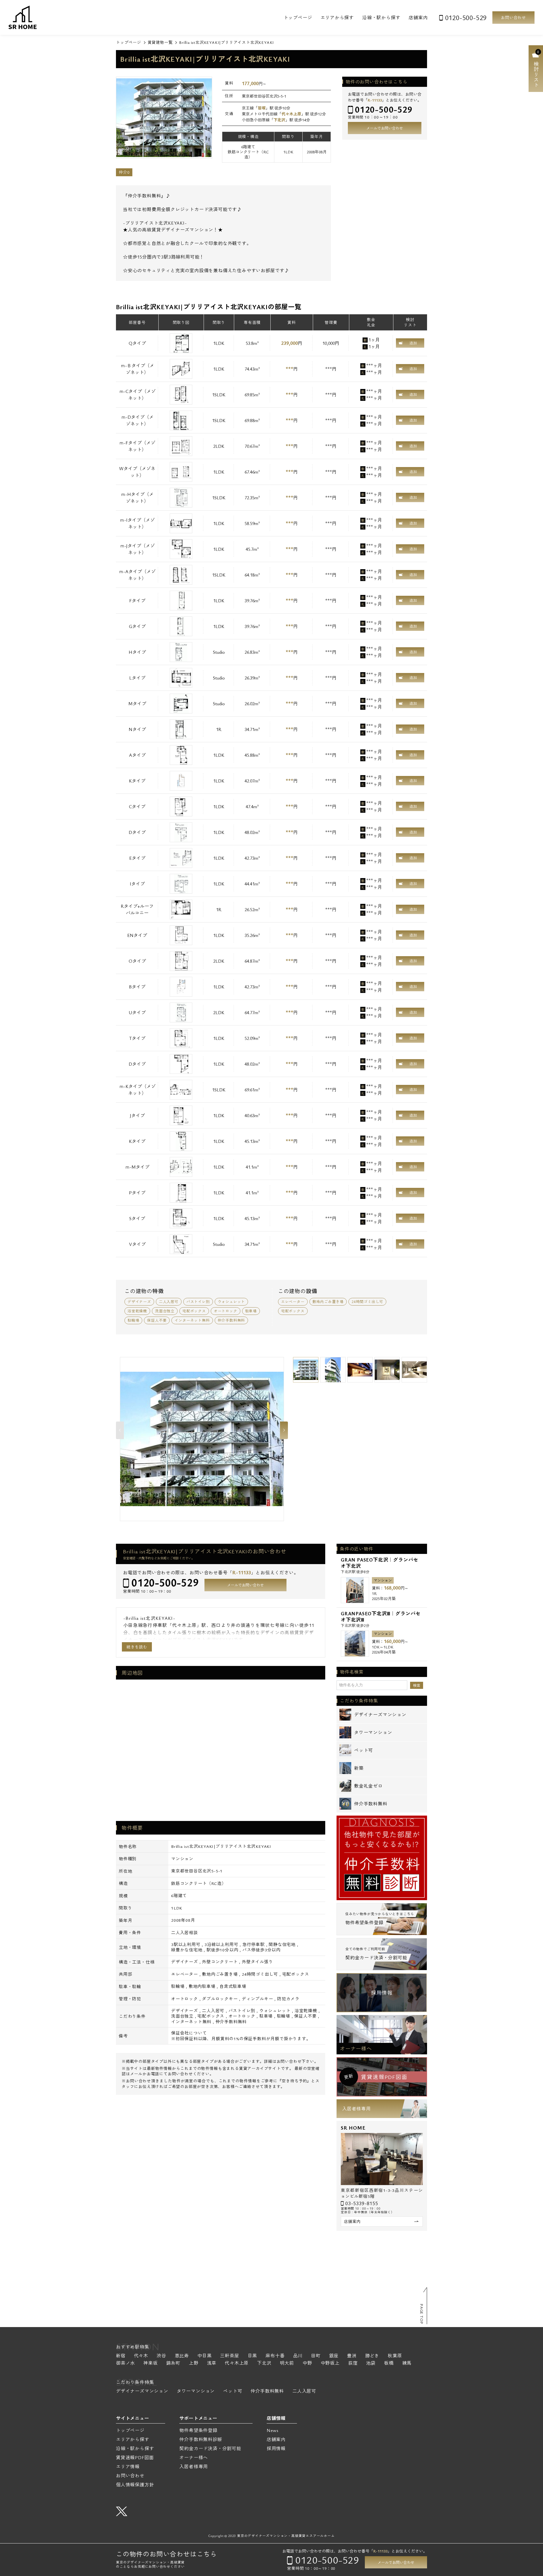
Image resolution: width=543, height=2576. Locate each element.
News (273, 2430)
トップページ (298, 18)
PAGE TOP (422, 2314)
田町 (316, 2356)
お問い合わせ (513, 17)
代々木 (141, 2356)
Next (284, 1430)
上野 (194, 2363)
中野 (307, 2363)
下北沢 (279, 120)
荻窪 (353, 2363)
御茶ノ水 (125, 2363)
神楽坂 (150, 2363)
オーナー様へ (356, 2048)
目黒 (253, 2356)
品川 (298, 2356)
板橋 (389, 2363)
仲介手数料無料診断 (201, 2439)
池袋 (371, 2363)
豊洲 (352, 2356)
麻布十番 (275, 2356)
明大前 (287, 2363)
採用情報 (382, 1993)
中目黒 (204, 2356)
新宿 (121, 2356)
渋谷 (161, 2356)
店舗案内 (418, 18)
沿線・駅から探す (381, 18)
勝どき (372, 2356)
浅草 (212, 2363)
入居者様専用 (356, 2109)
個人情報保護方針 (135, 2485)
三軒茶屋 (230, 2356)
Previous (120, 1430)
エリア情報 (128, 2467)
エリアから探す (337, 18)
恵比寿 (182, 2356)
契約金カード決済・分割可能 (210, 2448)
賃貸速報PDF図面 (135, 2457)
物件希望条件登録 (198, 2430)
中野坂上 (330, 2363)
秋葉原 (395, 2356)
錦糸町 (173, 2363)
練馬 (407, 2363)
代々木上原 (291, 114)
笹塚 (262, 108)
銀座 (334, 2356)
